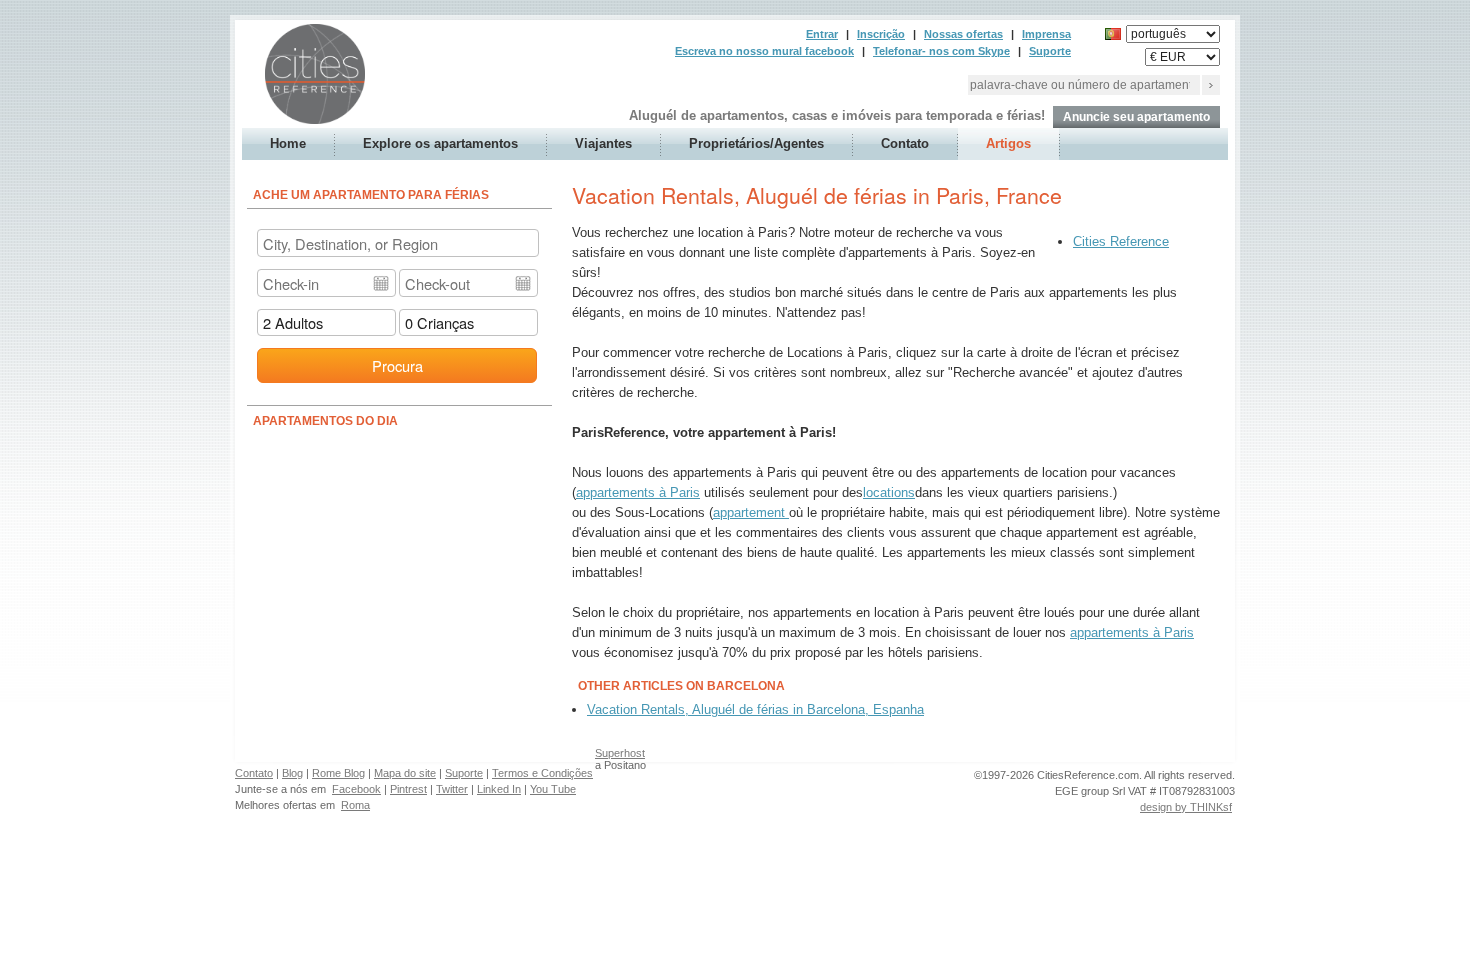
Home (288, 143)
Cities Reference (1121, 241)
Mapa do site (405, 773)
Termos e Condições (542, 773)
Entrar (822, 34)
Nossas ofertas (963, 34)
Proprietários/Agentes (756, 143)
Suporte (1050, 51)
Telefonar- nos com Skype (941, 51)
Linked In (499, 789)
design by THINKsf (1186, 807)
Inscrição (881, 34)
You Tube (553, 789)
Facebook (356, 789)
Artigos (1008, 143)
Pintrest (408, 789)
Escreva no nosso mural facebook (764, 51)
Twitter (452, 789)
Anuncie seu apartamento (1136, 117)
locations (889, 492)
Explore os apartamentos (440, 143)
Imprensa (1046, 34)
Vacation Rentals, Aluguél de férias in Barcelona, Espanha (755, 709)
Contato (905, 143)
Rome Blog (338, 773)
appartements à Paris (638, 492)
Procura (397, 365)
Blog (292, 773)
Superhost (620, 753)
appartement (751, 512)
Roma (355, 805)
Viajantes (603, 143)
